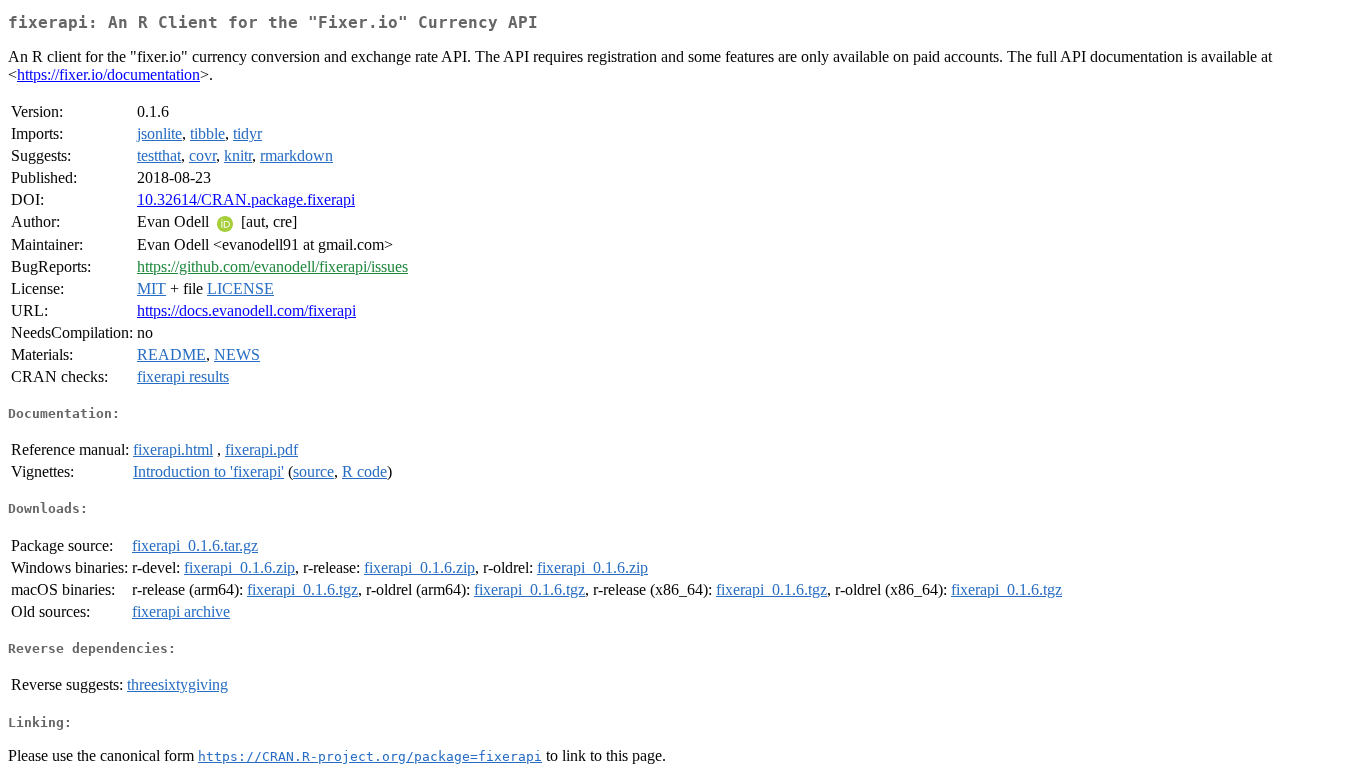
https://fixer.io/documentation (108, 74)
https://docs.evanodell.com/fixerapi (246, 310)
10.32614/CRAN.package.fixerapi (246, 199)
